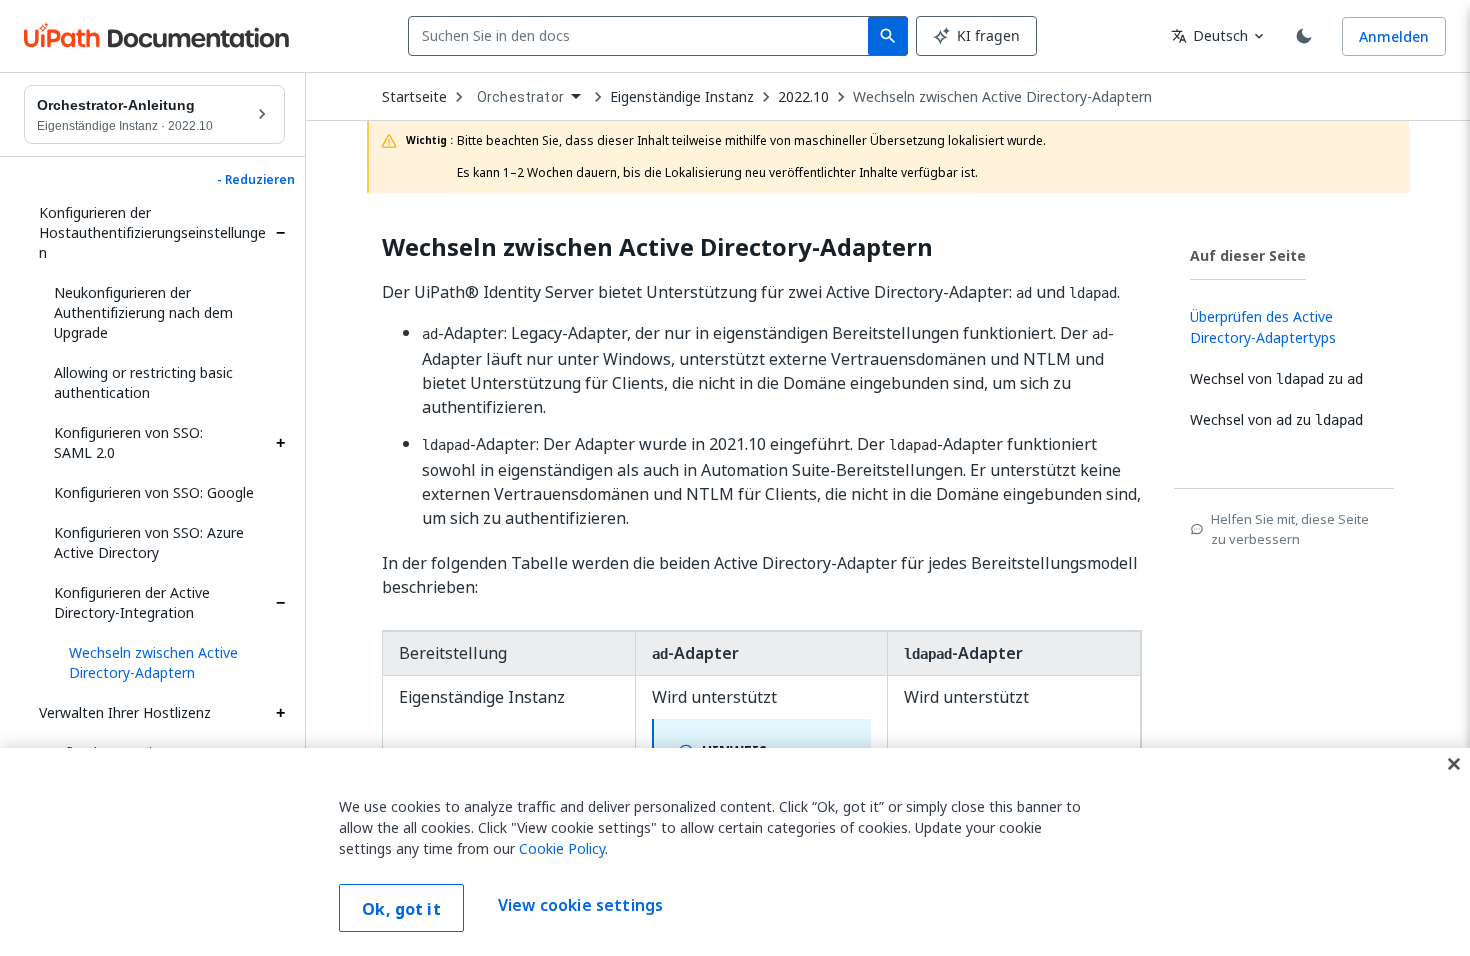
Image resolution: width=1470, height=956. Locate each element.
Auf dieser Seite (1248, 255)
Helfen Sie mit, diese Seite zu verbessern (1290, 529)
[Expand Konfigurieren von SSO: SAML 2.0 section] (280, 443)
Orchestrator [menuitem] (520, 97)
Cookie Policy (562, 848)
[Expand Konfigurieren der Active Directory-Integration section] (280, 603)
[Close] (1454, 764)
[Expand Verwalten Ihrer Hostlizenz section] (280, 713)
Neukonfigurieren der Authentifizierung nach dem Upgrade (143, 312)
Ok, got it (401, 909)
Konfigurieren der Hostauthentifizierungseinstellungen (152, 232)
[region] (735, 852)
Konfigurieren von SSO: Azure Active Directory (149, 542)
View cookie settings (580, 906)
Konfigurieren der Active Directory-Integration (132, 602)
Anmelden (1394, 36)
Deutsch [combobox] (1209, 35)
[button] (169, 663)
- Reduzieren (256, 180)
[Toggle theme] (1304, 36)
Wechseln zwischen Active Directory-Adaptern (1002, 97)
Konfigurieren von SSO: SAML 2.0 (128, 442)
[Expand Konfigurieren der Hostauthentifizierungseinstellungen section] (280, 233)
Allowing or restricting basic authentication (143, 382)
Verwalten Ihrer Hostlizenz (125, 712)
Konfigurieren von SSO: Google (154, 492)
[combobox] (642, 36)
